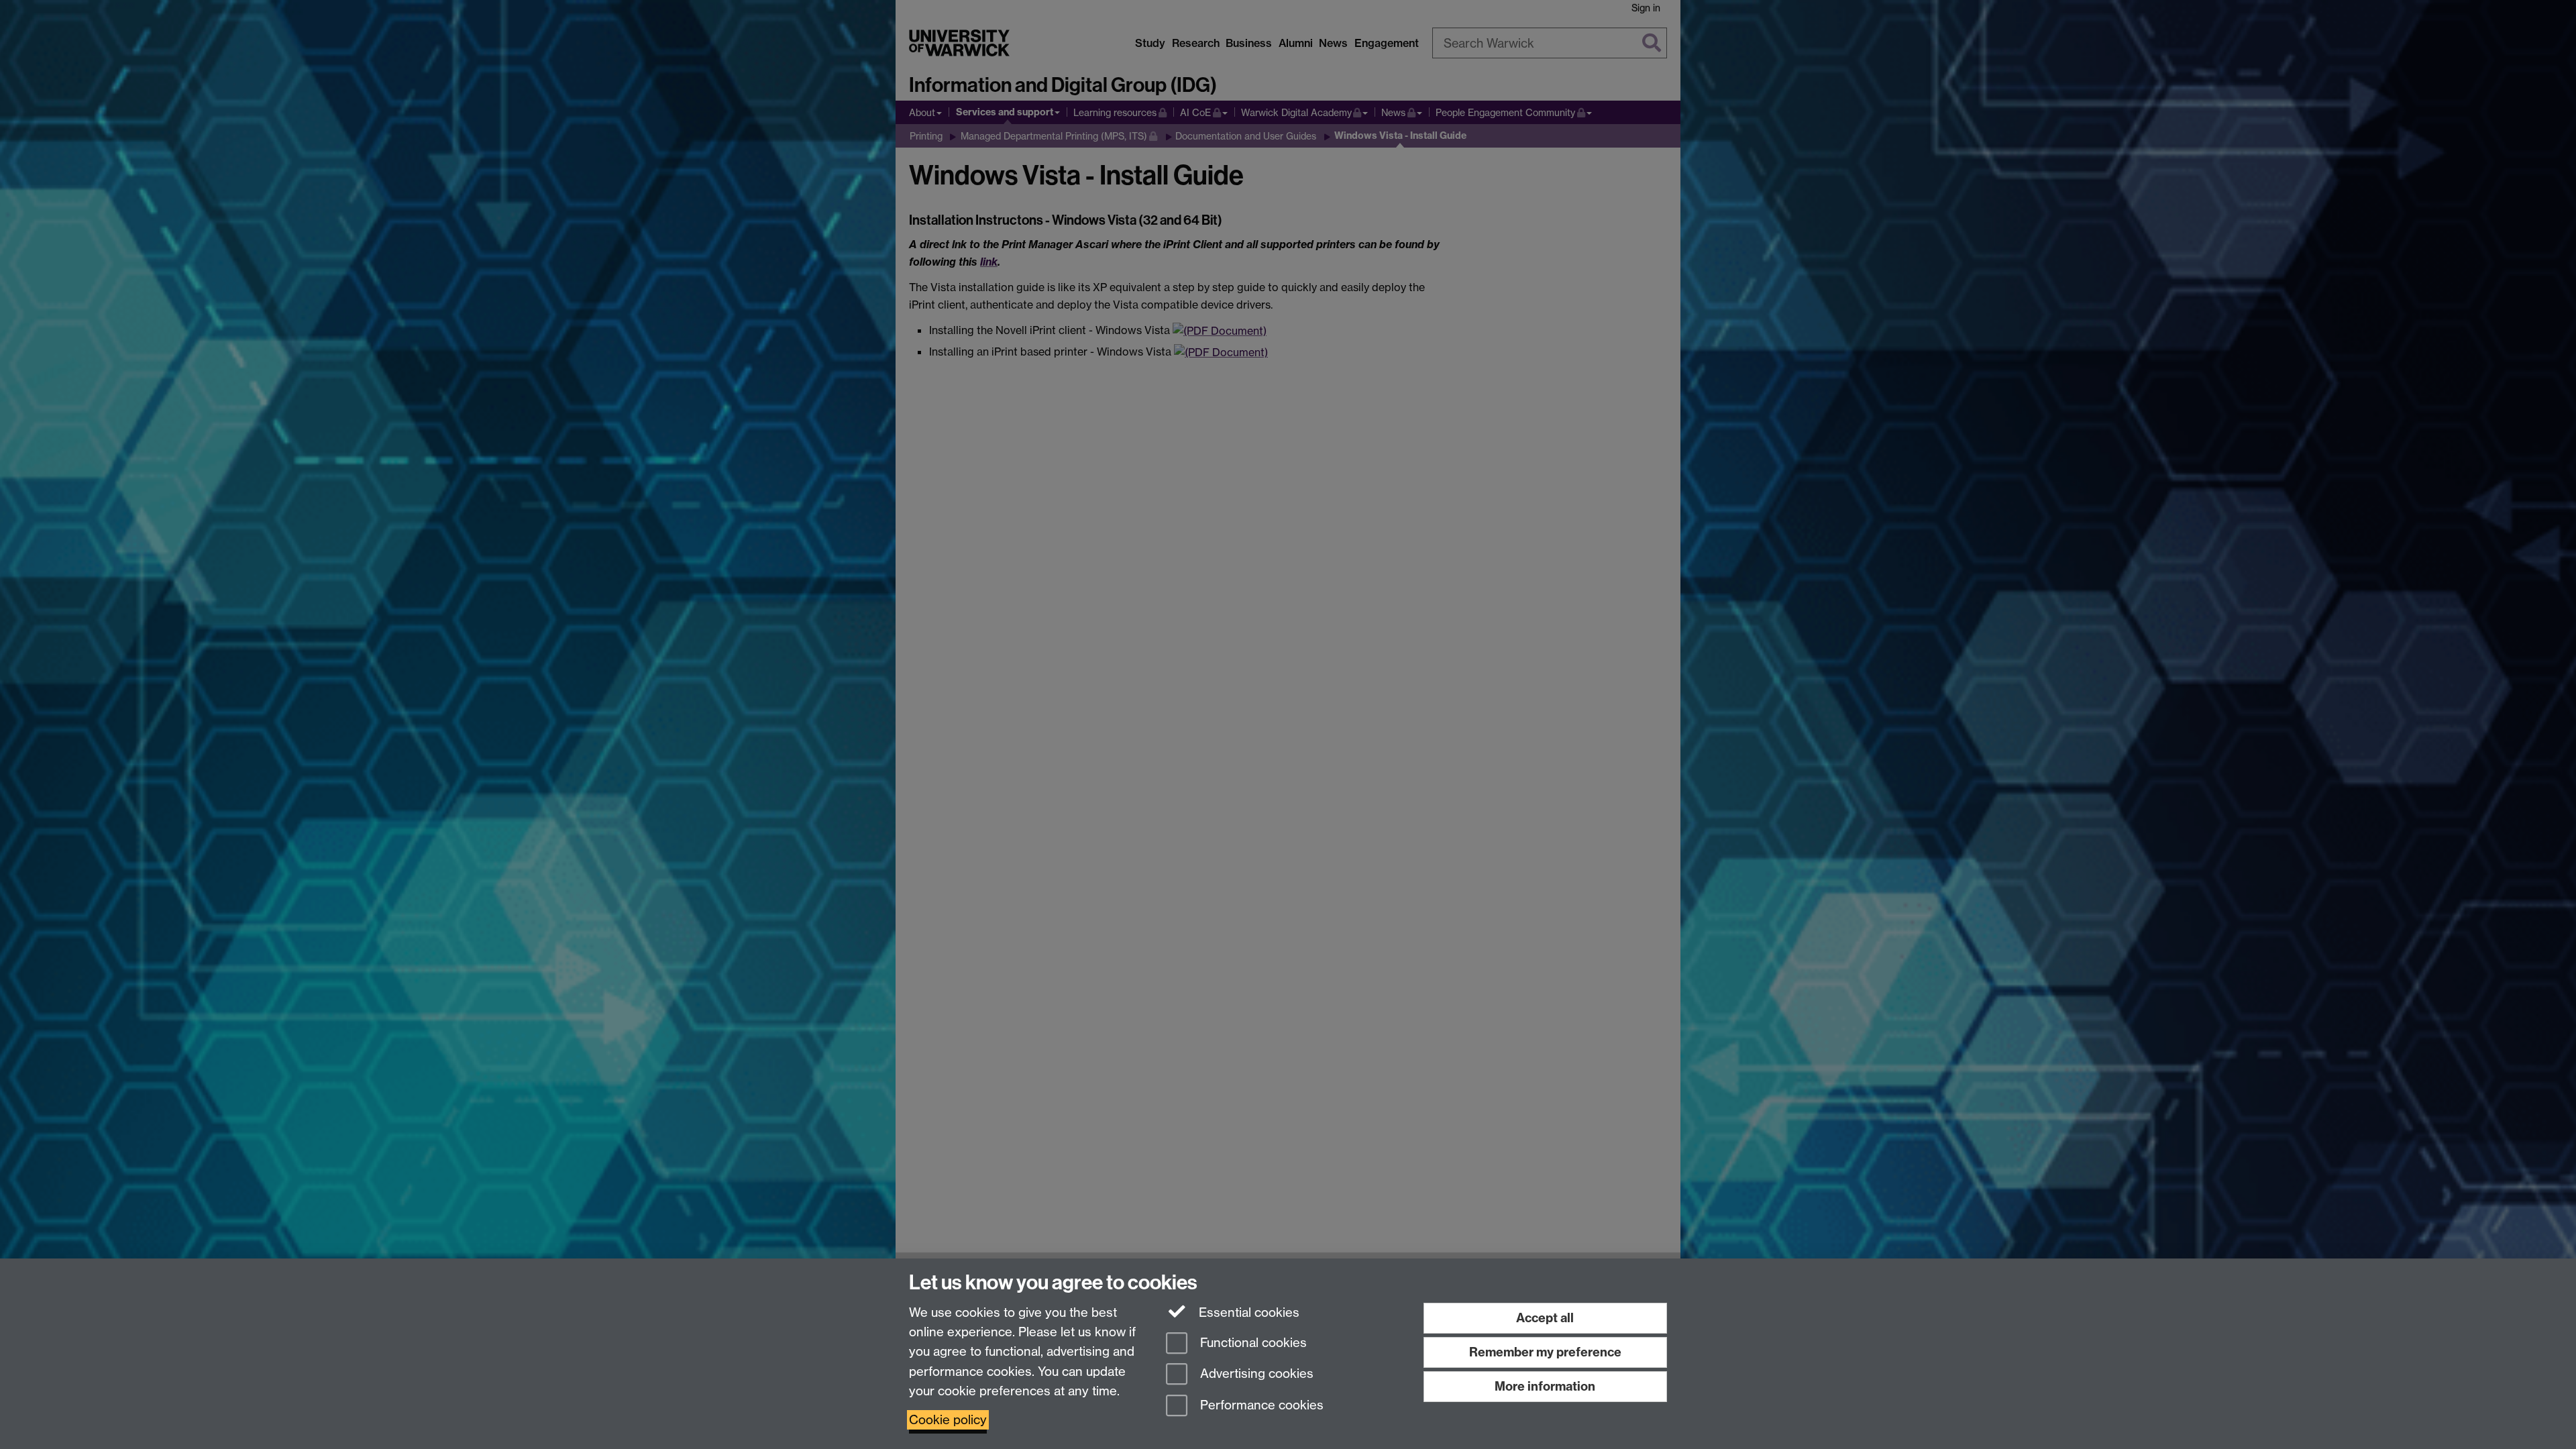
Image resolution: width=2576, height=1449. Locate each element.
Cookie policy (948, 1420)
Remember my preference (1545, 1352)
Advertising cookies (1255, 1374)
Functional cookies (1252, 1343)
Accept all (1545, 1318)
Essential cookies (1247, 1312)
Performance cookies (1260, 1406)
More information (1545, 1386)
